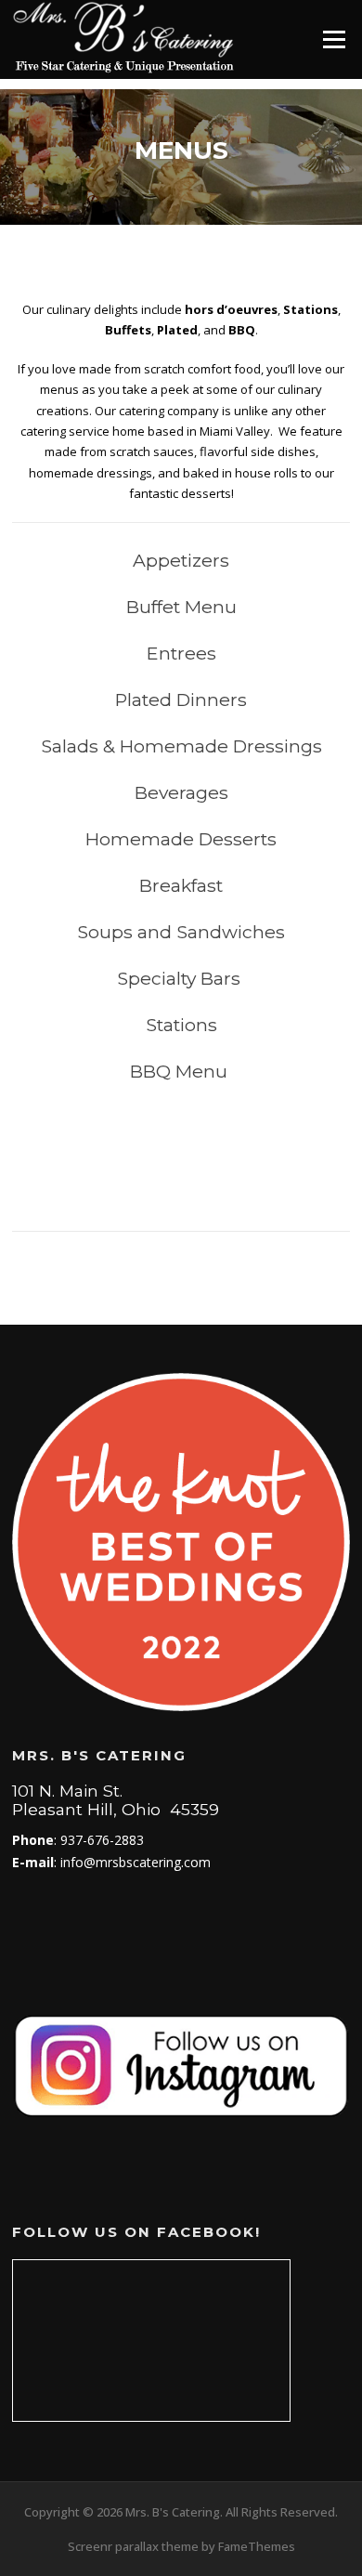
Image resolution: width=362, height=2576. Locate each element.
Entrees (181, 653)
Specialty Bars (181, 978)
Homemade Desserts (181, 839)
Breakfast (181, 885)
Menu (334, 39)
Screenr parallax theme (133, 2546)
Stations (181, 1025)
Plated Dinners (181, 700)
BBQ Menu (181, 1071)
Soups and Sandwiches (181, 932)
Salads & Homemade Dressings (181, 746)
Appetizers (181, 560)
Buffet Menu (181, 607)
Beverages (181, 792)
